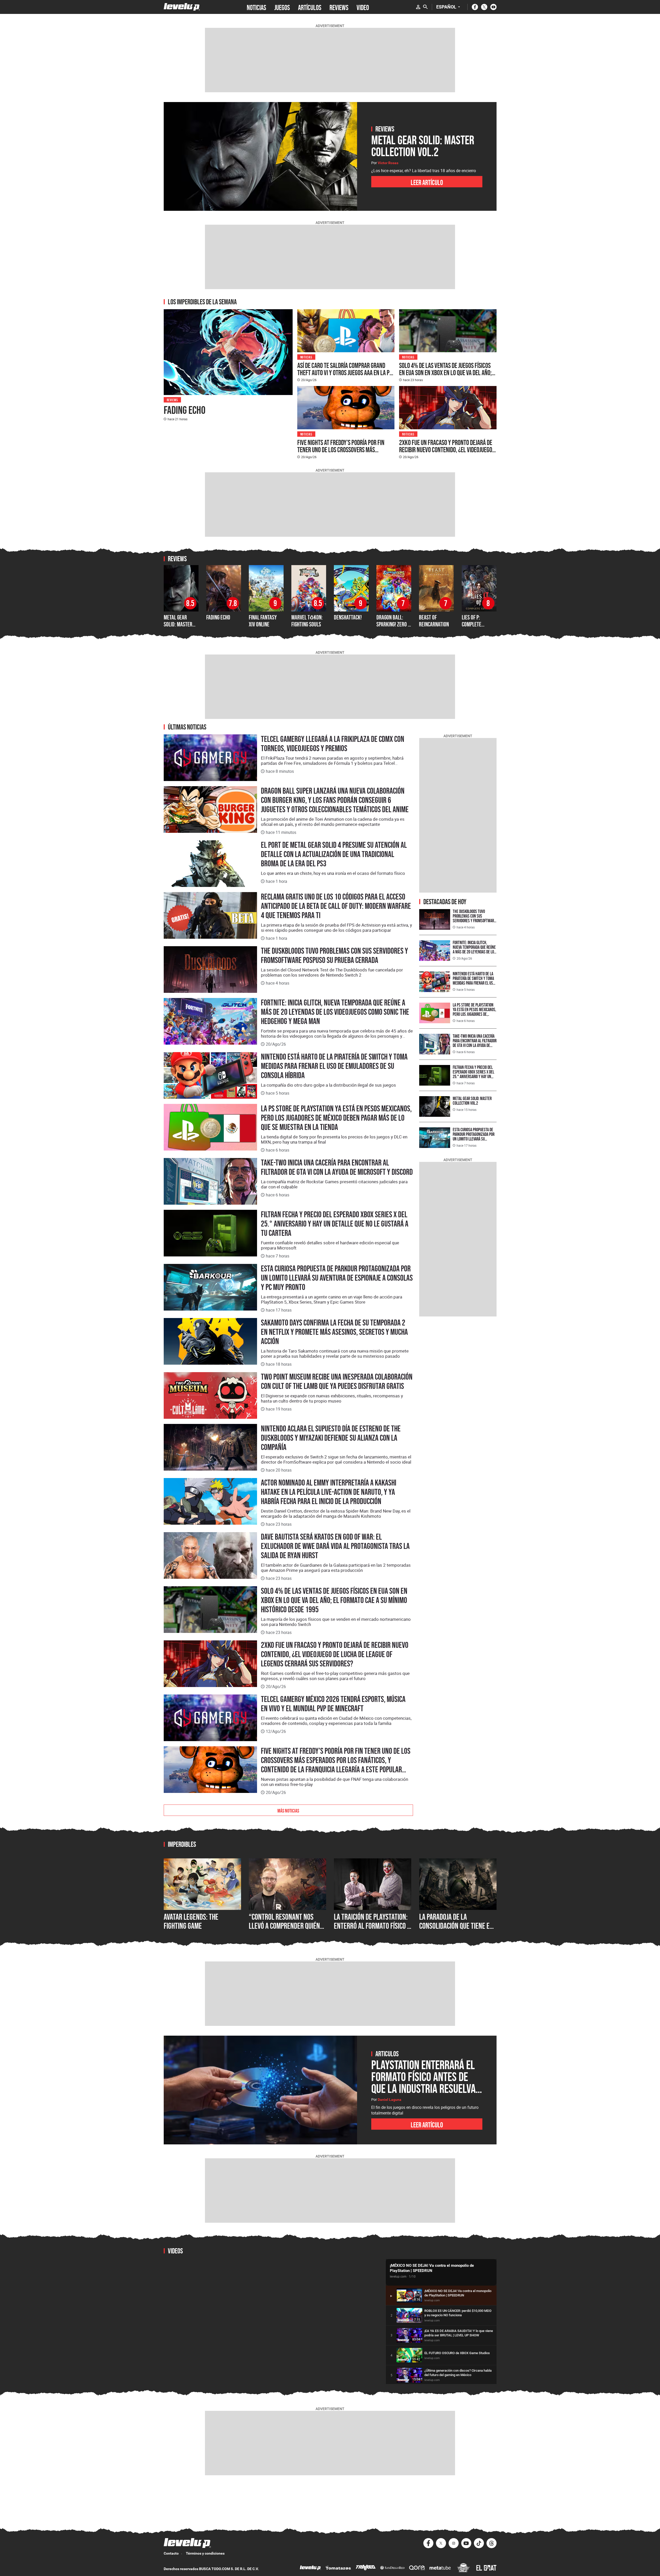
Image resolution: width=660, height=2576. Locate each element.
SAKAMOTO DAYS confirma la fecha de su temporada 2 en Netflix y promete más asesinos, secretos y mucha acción (334, 1332)
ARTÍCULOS (310, 7)
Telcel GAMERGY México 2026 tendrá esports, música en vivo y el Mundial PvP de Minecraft (333, 1704)
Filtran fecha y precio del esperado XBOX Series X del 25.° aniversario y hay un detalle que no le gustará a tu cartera (335, 1224)
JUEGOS (282, 7)
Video (363, 7)
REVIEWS (339, 7)
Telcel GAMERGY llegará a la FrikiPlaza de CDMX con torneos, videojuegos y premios (333, 744)
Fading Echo (185, 410)
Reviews (172, 400)
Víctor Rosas (388, 163)
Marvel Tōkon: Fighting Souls (307, 621)
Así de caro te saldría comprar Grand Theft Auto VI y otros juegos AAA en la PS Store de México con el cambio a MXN (345, 373)
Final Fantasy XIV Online (263, 621)
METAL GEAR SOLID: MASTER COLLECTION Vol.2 (181, 624)
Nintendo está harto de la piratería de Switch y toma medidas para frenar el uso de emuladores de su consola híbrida (334, 1066)
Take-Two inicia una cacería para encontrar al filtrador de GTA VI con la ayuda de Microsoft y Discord (337, 1167)
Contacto (171, 2553)
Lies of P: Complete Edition (472, 624)
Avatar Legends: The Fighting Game (191, 1921)
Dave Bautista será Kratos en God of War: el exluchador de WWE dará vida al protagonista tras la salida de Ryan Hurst (335, 1546)
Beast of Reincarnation (434, 621)
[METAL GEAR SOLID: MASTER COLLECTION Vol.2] (260, 156)
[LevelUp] (310, 2568)
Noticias (306, 357)
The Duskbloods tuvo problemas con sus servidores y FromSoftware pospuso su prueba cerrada (335, 955)
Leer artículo (427, 182)
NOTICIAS (256, 7)
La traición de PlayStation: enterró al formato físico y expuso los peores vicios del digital (372, 1931)
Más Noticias (288, 1810)
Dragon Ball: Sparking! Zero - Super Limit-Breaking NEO (393, 627)
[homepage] (182, 7)
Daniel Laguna (390, 2100)
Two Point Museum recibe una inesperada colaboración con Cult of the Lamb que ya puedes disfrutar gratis (337, 1381)
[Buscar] (425, 7)
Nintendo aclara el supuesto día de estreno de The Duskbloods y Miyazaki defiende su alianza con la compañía (331, 1438)
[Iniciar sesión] (418, 7)
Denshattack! (348, 617)
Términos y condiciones (205, 2553)
